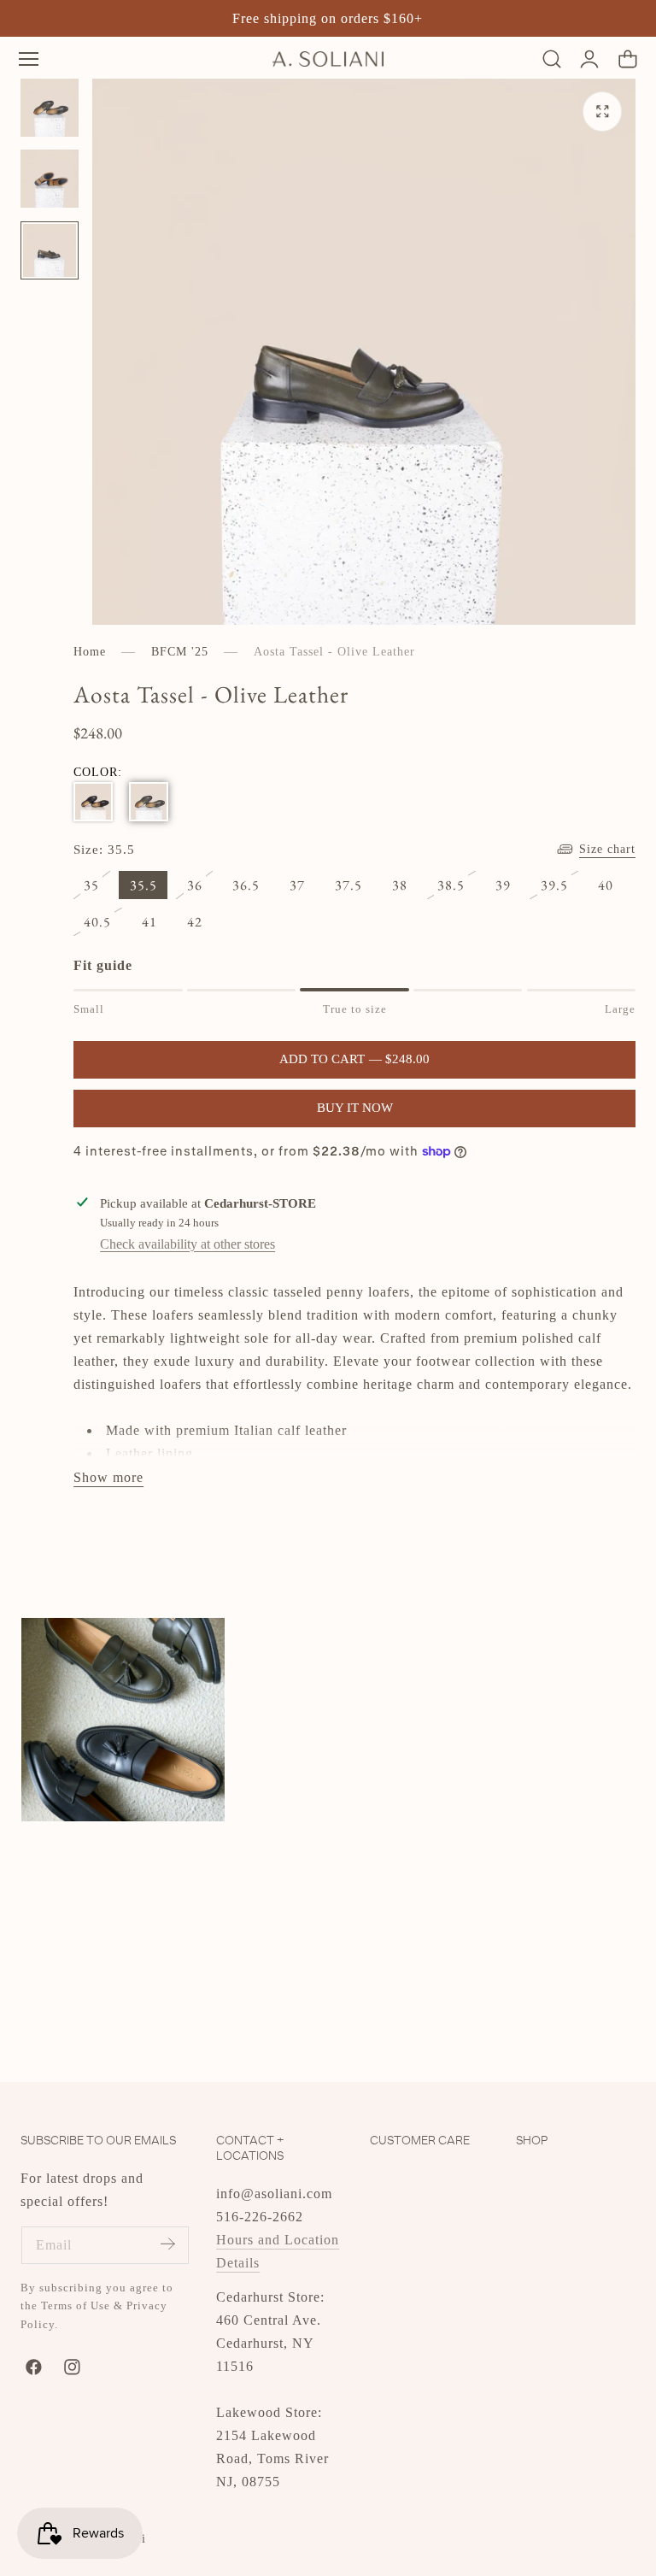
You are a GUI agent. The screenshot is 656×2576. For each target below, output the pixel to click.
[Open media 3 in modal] (603, 112)
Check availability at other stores (187, 1244)
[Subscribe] (167, 2244)
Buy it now (355, 1108)
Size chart (607, 849)
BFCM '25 (180, 652)
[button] (29, 59)
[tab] (50, 108)
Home (90, 652)
